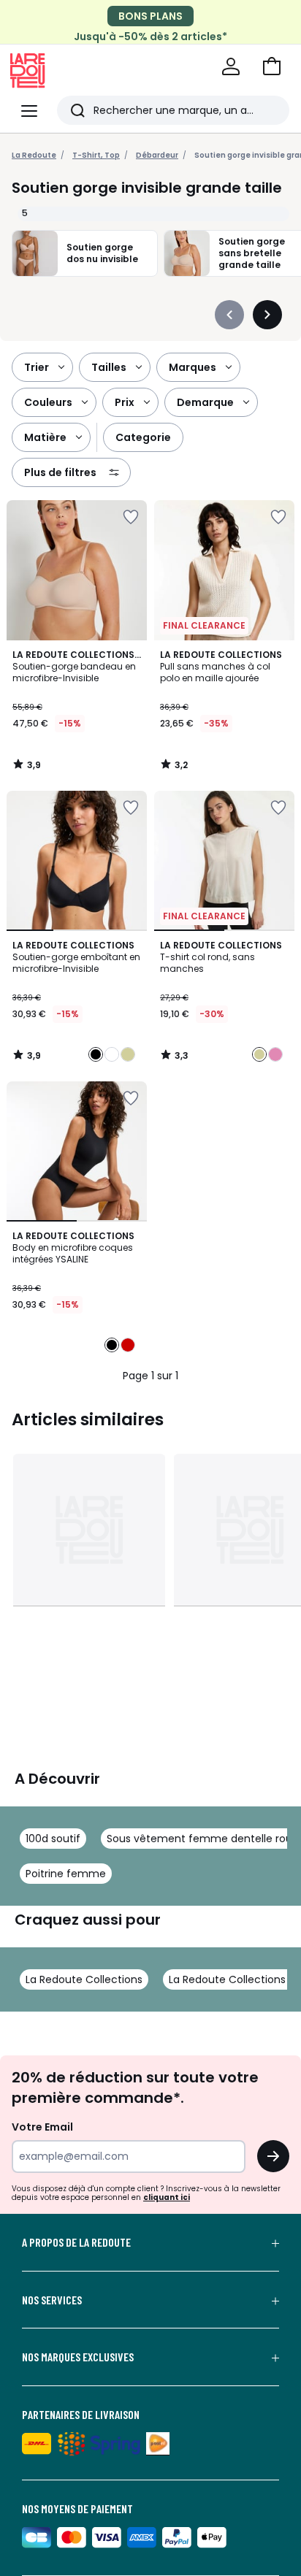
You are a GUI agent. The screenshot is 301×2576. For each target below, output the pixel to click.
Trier (37, 367)
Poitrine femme (66, 1874)
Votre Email (42, 2127)
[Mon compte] (231, 66)
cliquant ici (167, 2197)
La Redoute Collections (84, 1979)
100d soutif (53, 1839)
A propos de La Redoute (76, 2242)
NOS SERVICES (52, 2300)
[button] (272, 66)
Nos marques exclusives (78, 2357)
